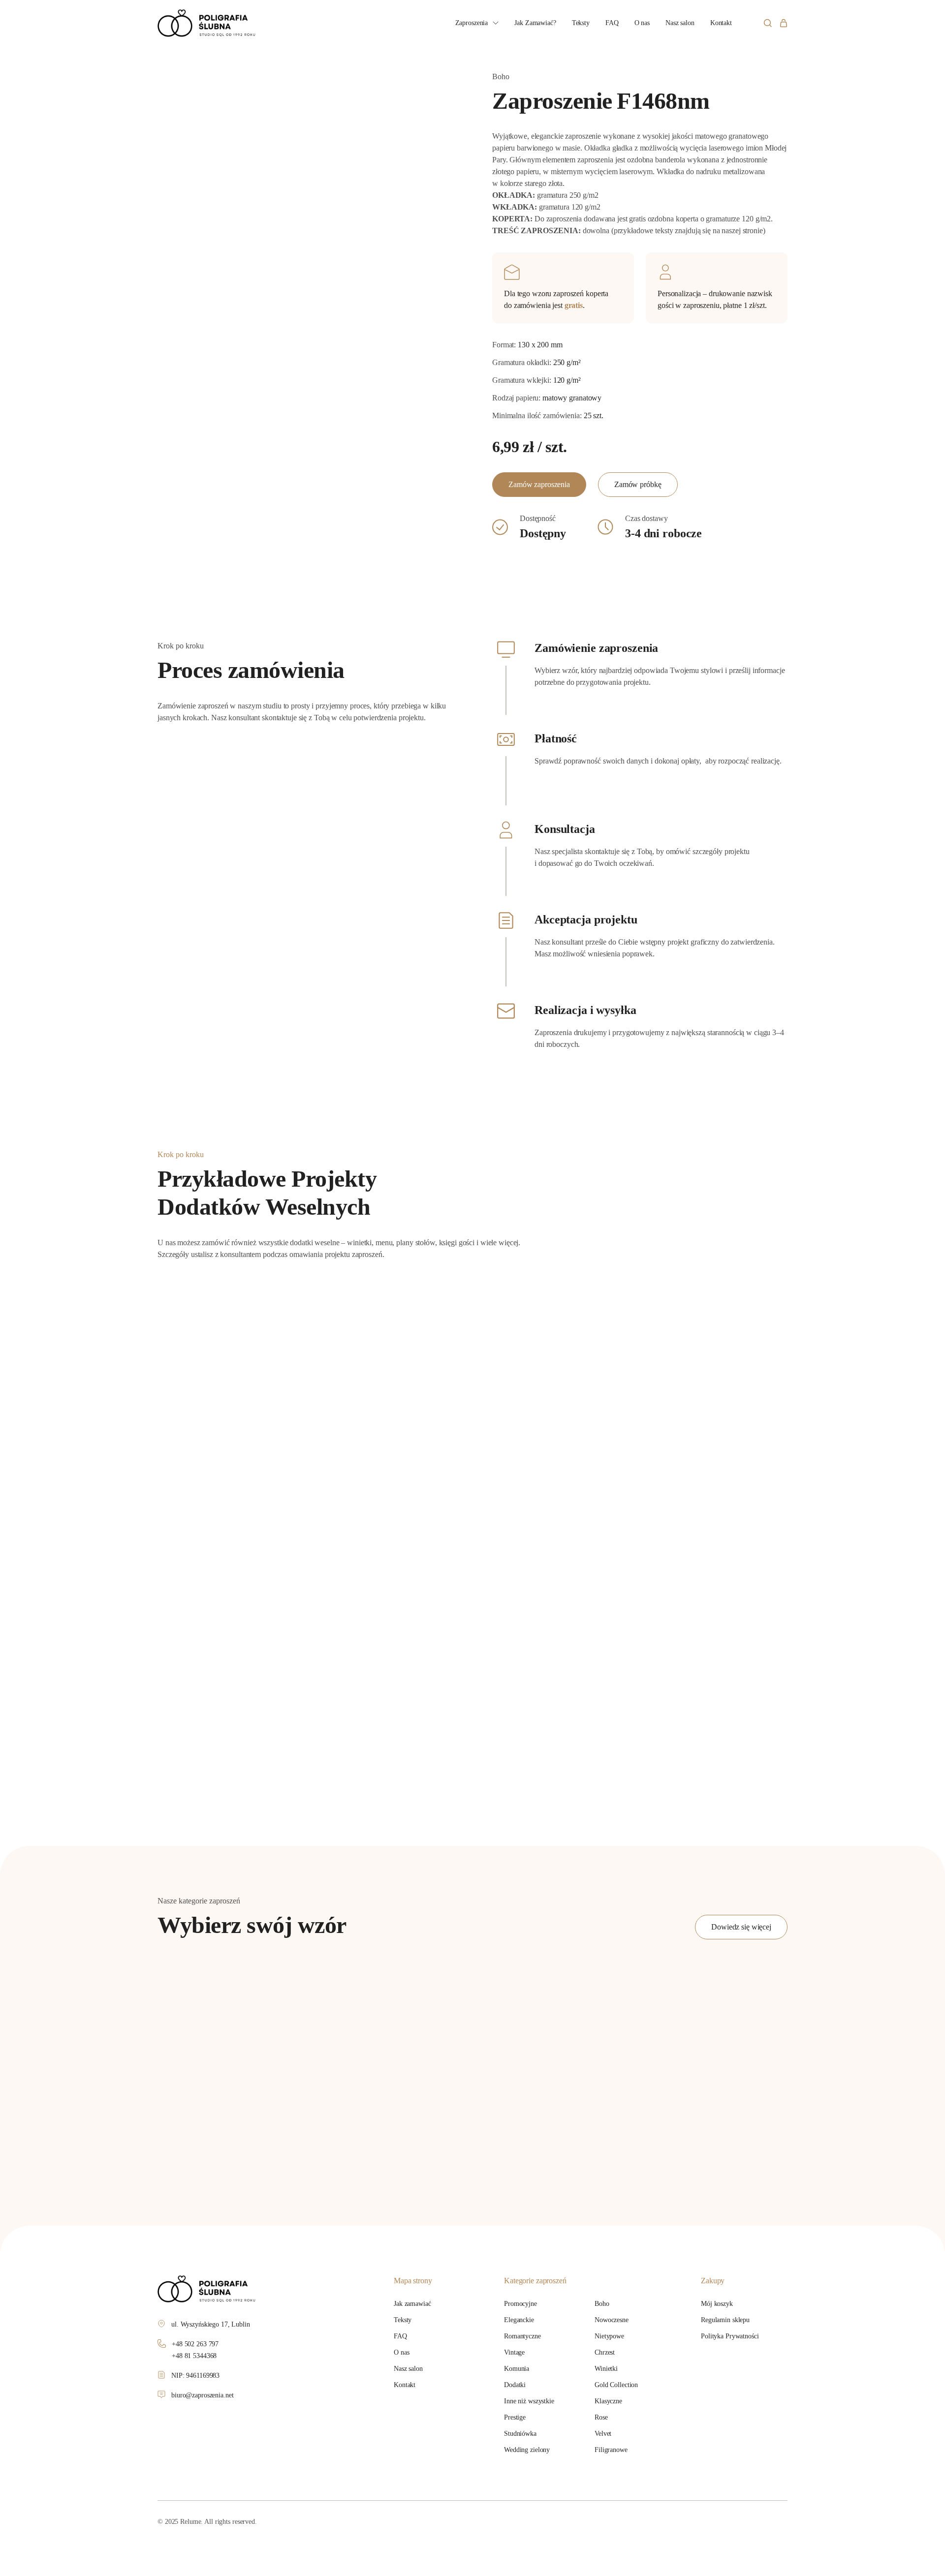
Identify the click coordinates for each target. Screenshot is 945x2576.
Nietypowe (609, 2336)
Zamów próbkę (638, 484)
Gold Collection (616, 2385)
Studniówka (520, 2434)
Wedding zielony (527, 2450)
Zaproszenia (472, 23)
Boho (602, 2304)
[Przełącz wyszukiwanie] (768, 23)
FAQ (612, 23)
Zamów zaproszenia (539, 484)
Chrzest (605, 2352)
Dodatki (515, 2385)
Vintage (514, 2352)
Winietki (606, 2369)
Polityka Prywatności (730, 2336)
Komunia (517, 2369)
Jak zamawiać (412, 2304)
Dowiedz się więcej (741, 1927)
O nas (642, 23)
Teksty (581, 23)
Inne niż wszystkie (529, 2401)
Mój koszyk (717, 2304)
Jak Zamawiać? (535, 23)
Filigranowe (611, 2450)
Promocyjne (520, 2304)
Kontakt (721, 23)
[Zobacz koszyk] (784, 23)
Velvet (603, 2434)
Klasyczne (608, 2401)
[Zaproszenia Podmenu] (496, 23)
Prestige (515, 2417)
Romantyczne (522, 2336)
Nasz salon (680, 23)
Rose (601, 2417)
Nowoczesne (612, 2320)
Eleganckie (519, 2320)
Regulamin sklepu (725, 2320)
